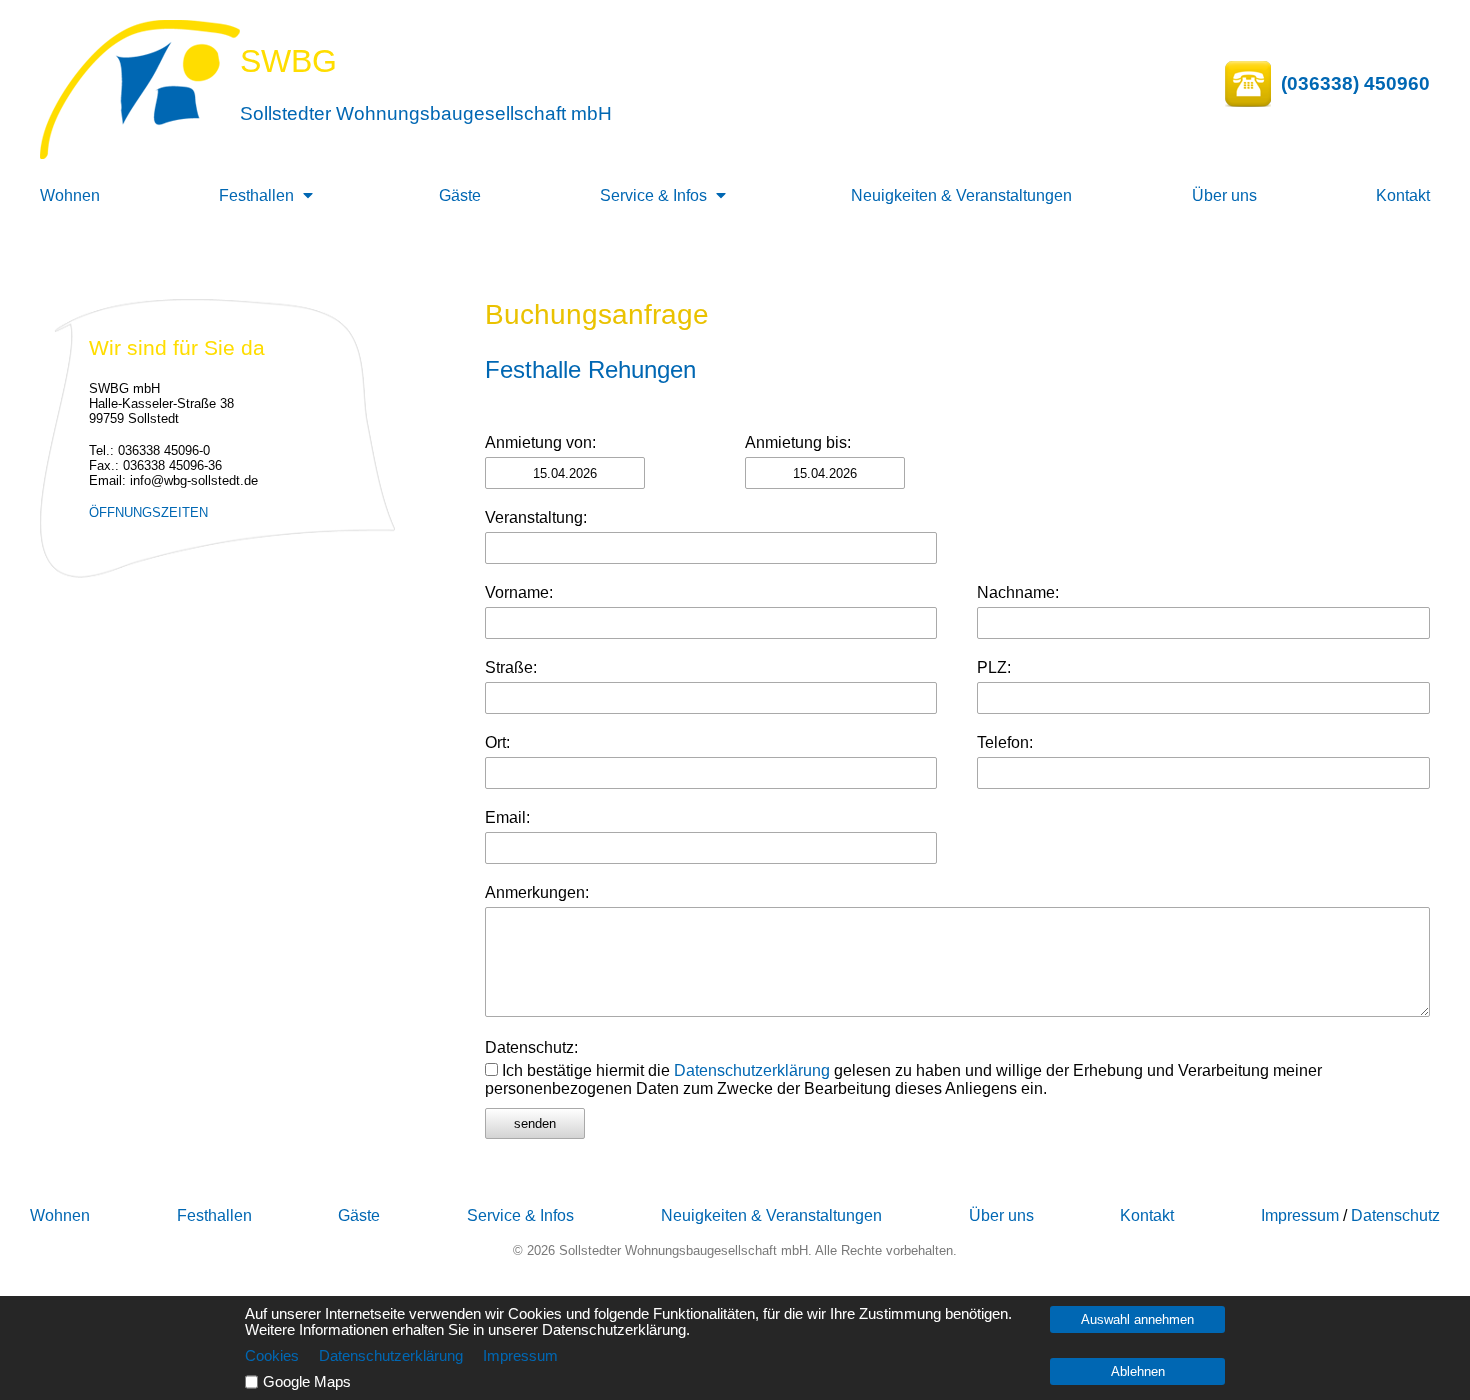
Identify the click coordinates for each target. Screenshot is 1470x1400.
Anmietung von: (540, 442)
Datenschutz (1395, 1215)
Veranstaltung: (536, 517)
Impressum (1300, 1215)
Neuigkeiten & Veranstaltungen (961, 195)
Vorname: (519, 592)
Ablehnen (1138, 1371)
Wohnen (70, 195)
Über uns (1224, 195)
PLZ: (994, 667)
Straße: (511, 667)
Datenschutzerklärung (752, 1070)
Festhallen (256, 195)
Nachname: (1018, 592)
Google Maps (307, 1382)
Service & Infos (653, 195)
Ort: (497, 742)
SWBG (288, 61)
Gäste (460, 195)
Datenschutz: (531, 1047)
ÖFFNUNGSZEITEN (148, 512)
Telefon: (1005, 742)
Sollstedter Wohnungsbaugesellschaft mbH (426, 113)
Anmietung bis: (798, 442)
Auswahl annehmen (1137, 1319)
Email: (507, 817)
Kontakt (1403, 195)
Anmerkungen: (537, 892)
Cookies (272, 1356)
